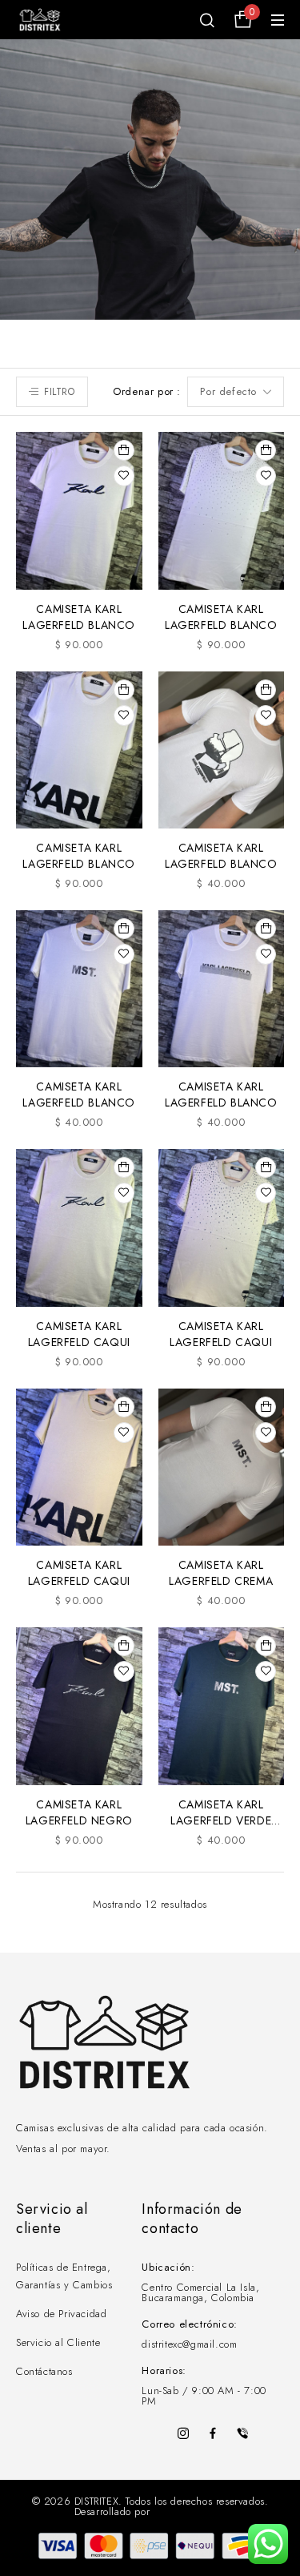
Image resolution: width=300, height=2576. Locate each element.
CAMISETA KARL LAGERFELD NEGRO (79, 1812)
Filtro (60, 392)
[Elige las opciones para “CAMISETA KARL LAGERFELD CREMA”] (266, 1407)
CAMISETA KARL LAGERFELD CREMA (221, 1573)
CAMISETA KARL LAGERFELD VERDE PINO (221, 1820)
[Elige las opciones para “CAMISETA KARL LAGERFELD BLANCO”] (124, 450)
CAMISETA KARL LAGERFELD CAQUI (79, 1334)
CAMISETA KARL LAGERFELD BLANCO (79, 617)
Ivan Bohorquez (190, 2511)
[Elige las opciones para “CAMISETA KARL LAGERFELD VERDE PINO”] (266, 1646)
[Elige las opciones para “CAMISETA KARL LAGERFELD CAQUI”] (124, 1167)
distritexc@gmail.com (189, 2344)
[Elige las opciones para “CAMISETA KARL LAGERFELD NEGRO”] (124, 1646)
